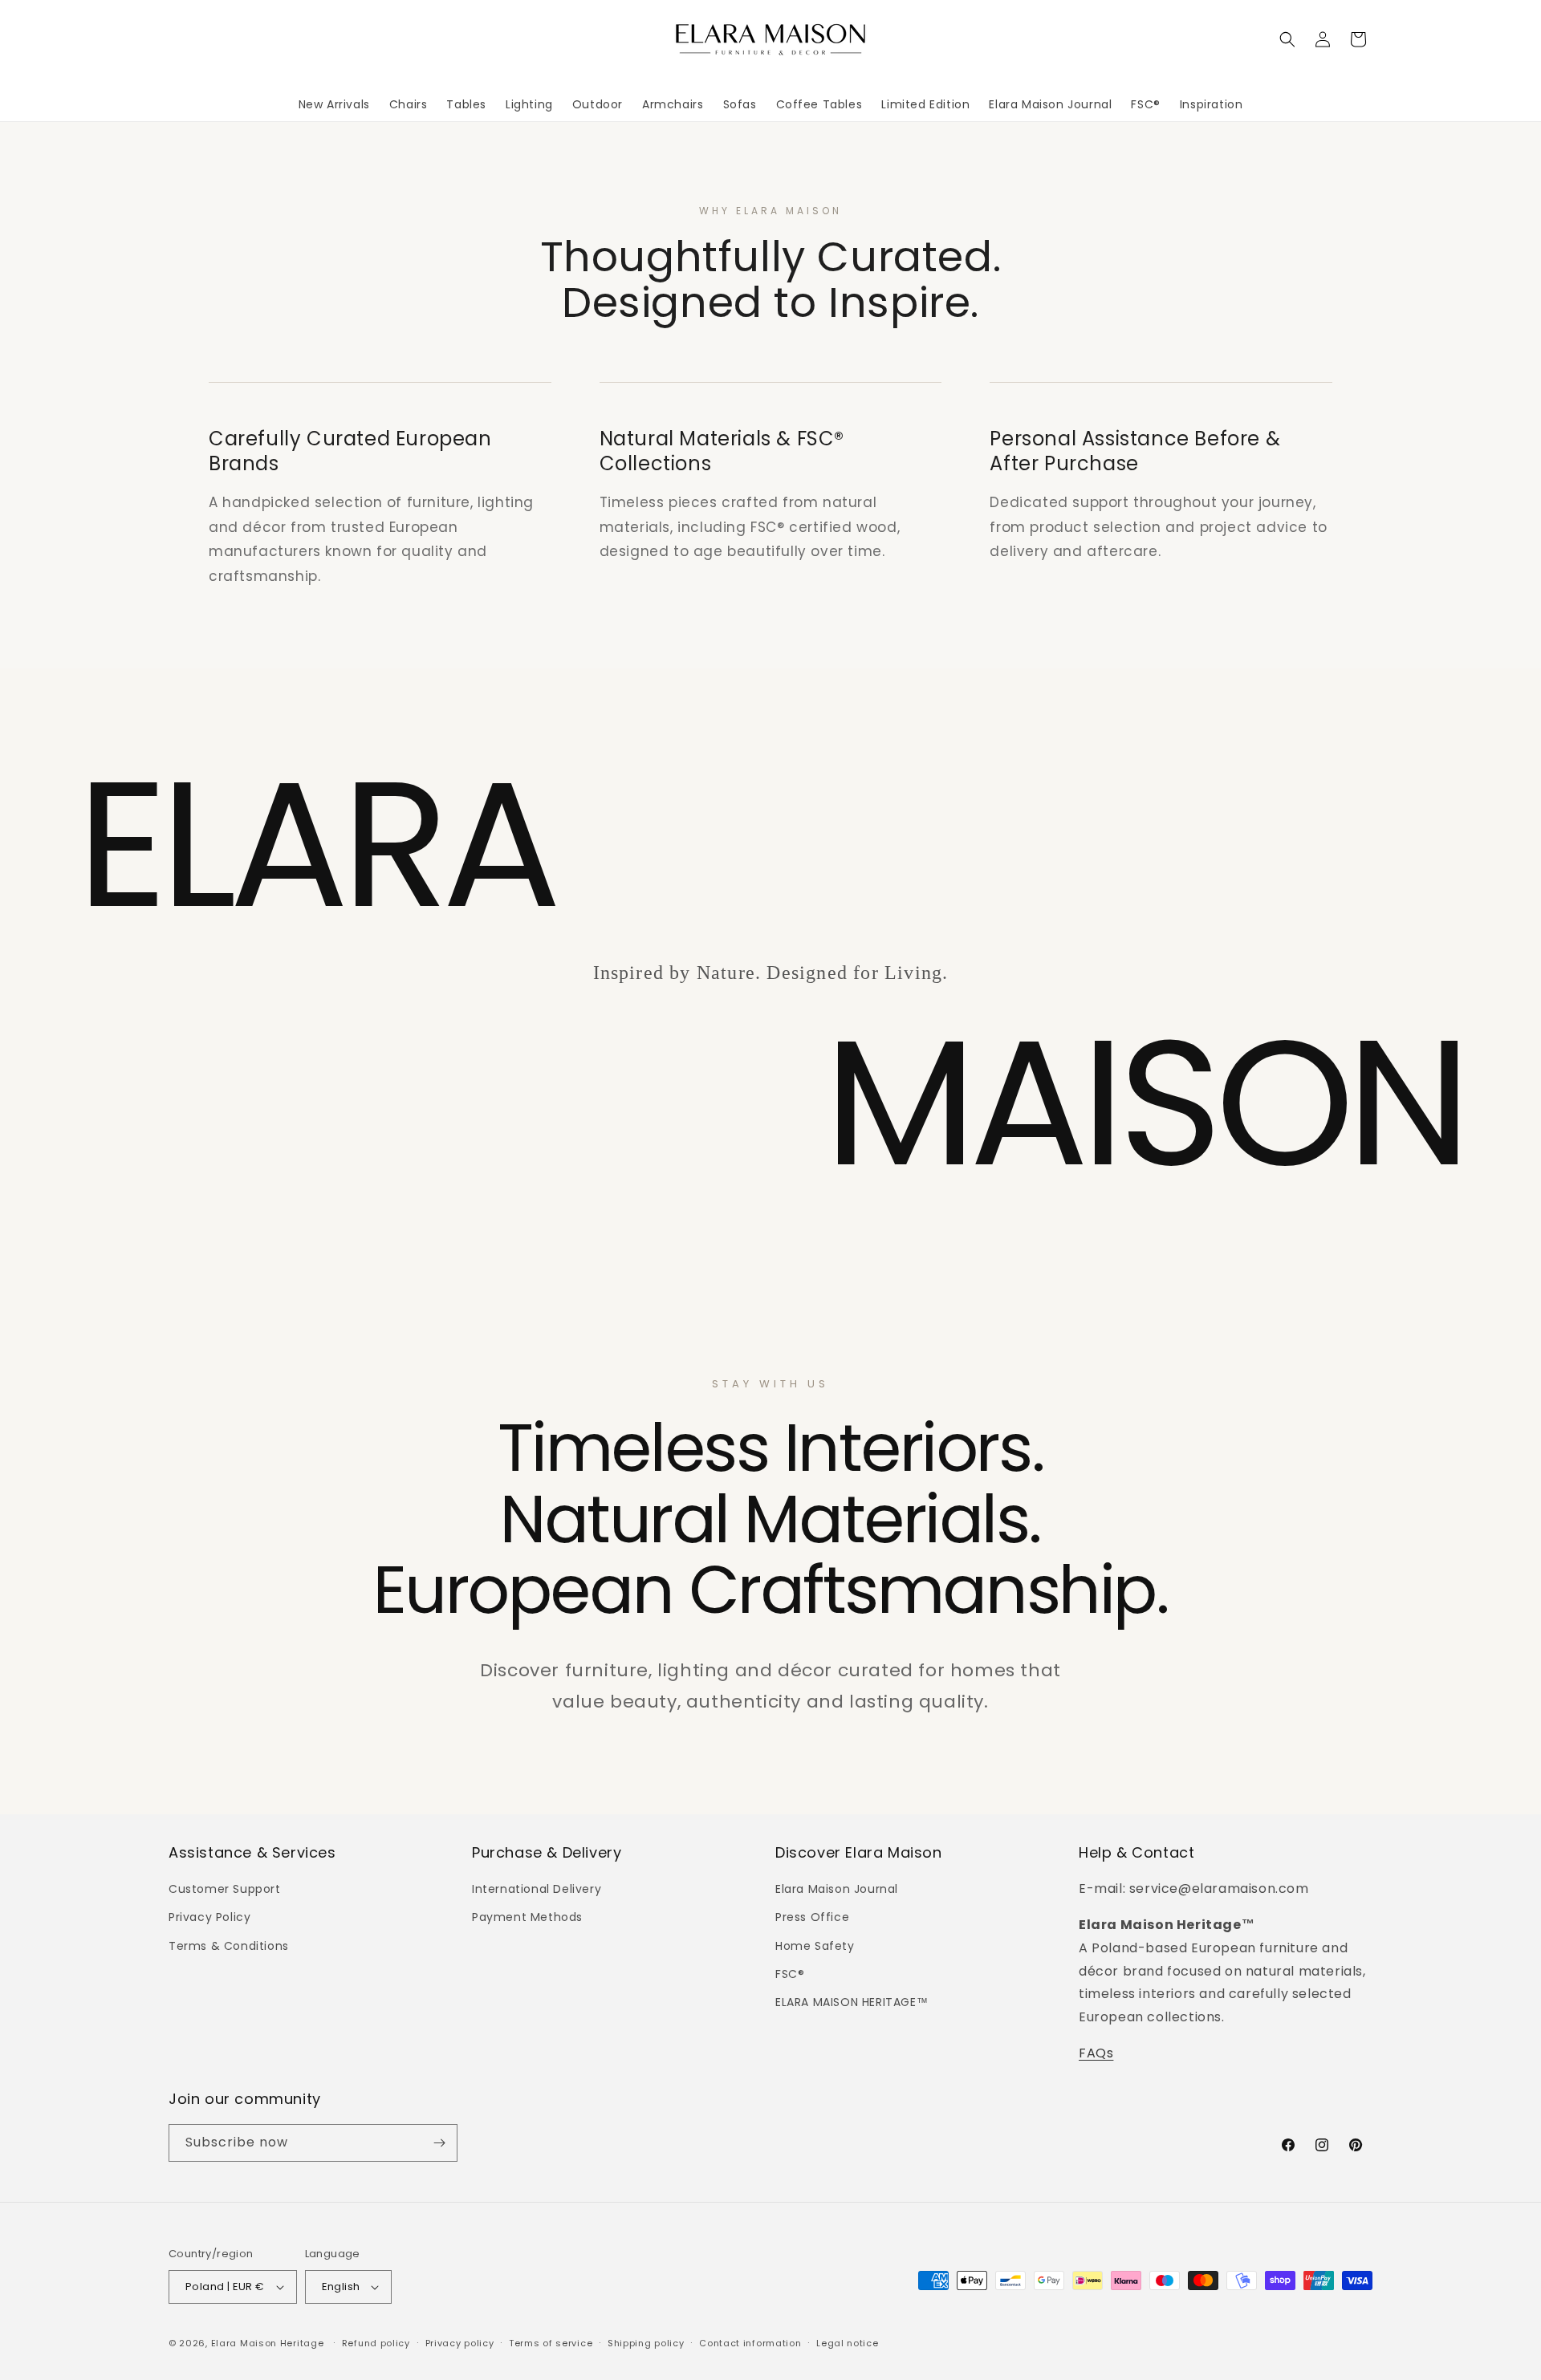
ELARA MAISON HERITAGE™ (852, 2002)
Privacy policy (460, 2343)
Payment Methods (527, 1917)
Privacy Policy (209, 1917)
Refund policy (376, 2343)
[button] (1287, 39)
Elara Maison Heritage (268, 2343)
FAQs (1096, 2053)
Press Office (812, 1917)
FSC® (790, 1974)
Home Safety (815, 1946)
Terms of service (551, 2343)
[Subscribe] (439, 2143)
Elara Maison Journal (837, 1889)
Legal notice (847, 2343)
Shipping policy (646, 2343)
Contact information (750, 2343)
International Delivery (537, 1889)
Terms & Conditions (229, 1946)
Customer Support (225, 1889)
